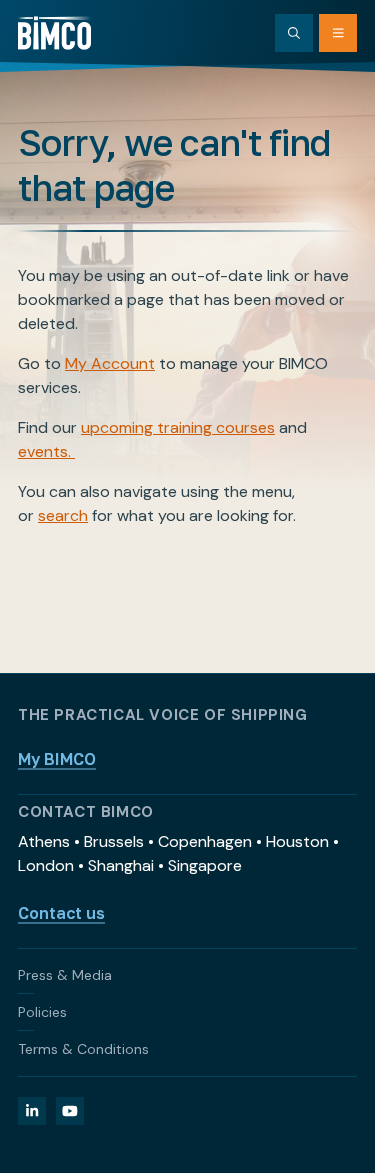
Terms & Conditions (83, 1049)
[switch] (323, 581)
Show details (267, 786)
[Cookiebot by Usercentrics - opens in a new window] (267, 175)
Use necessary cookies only (188, 980)
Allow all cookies (188, 849)
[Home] (54, 33)
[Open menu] (338, 33)
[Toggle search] (294, 33)
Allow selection (187, 915)
